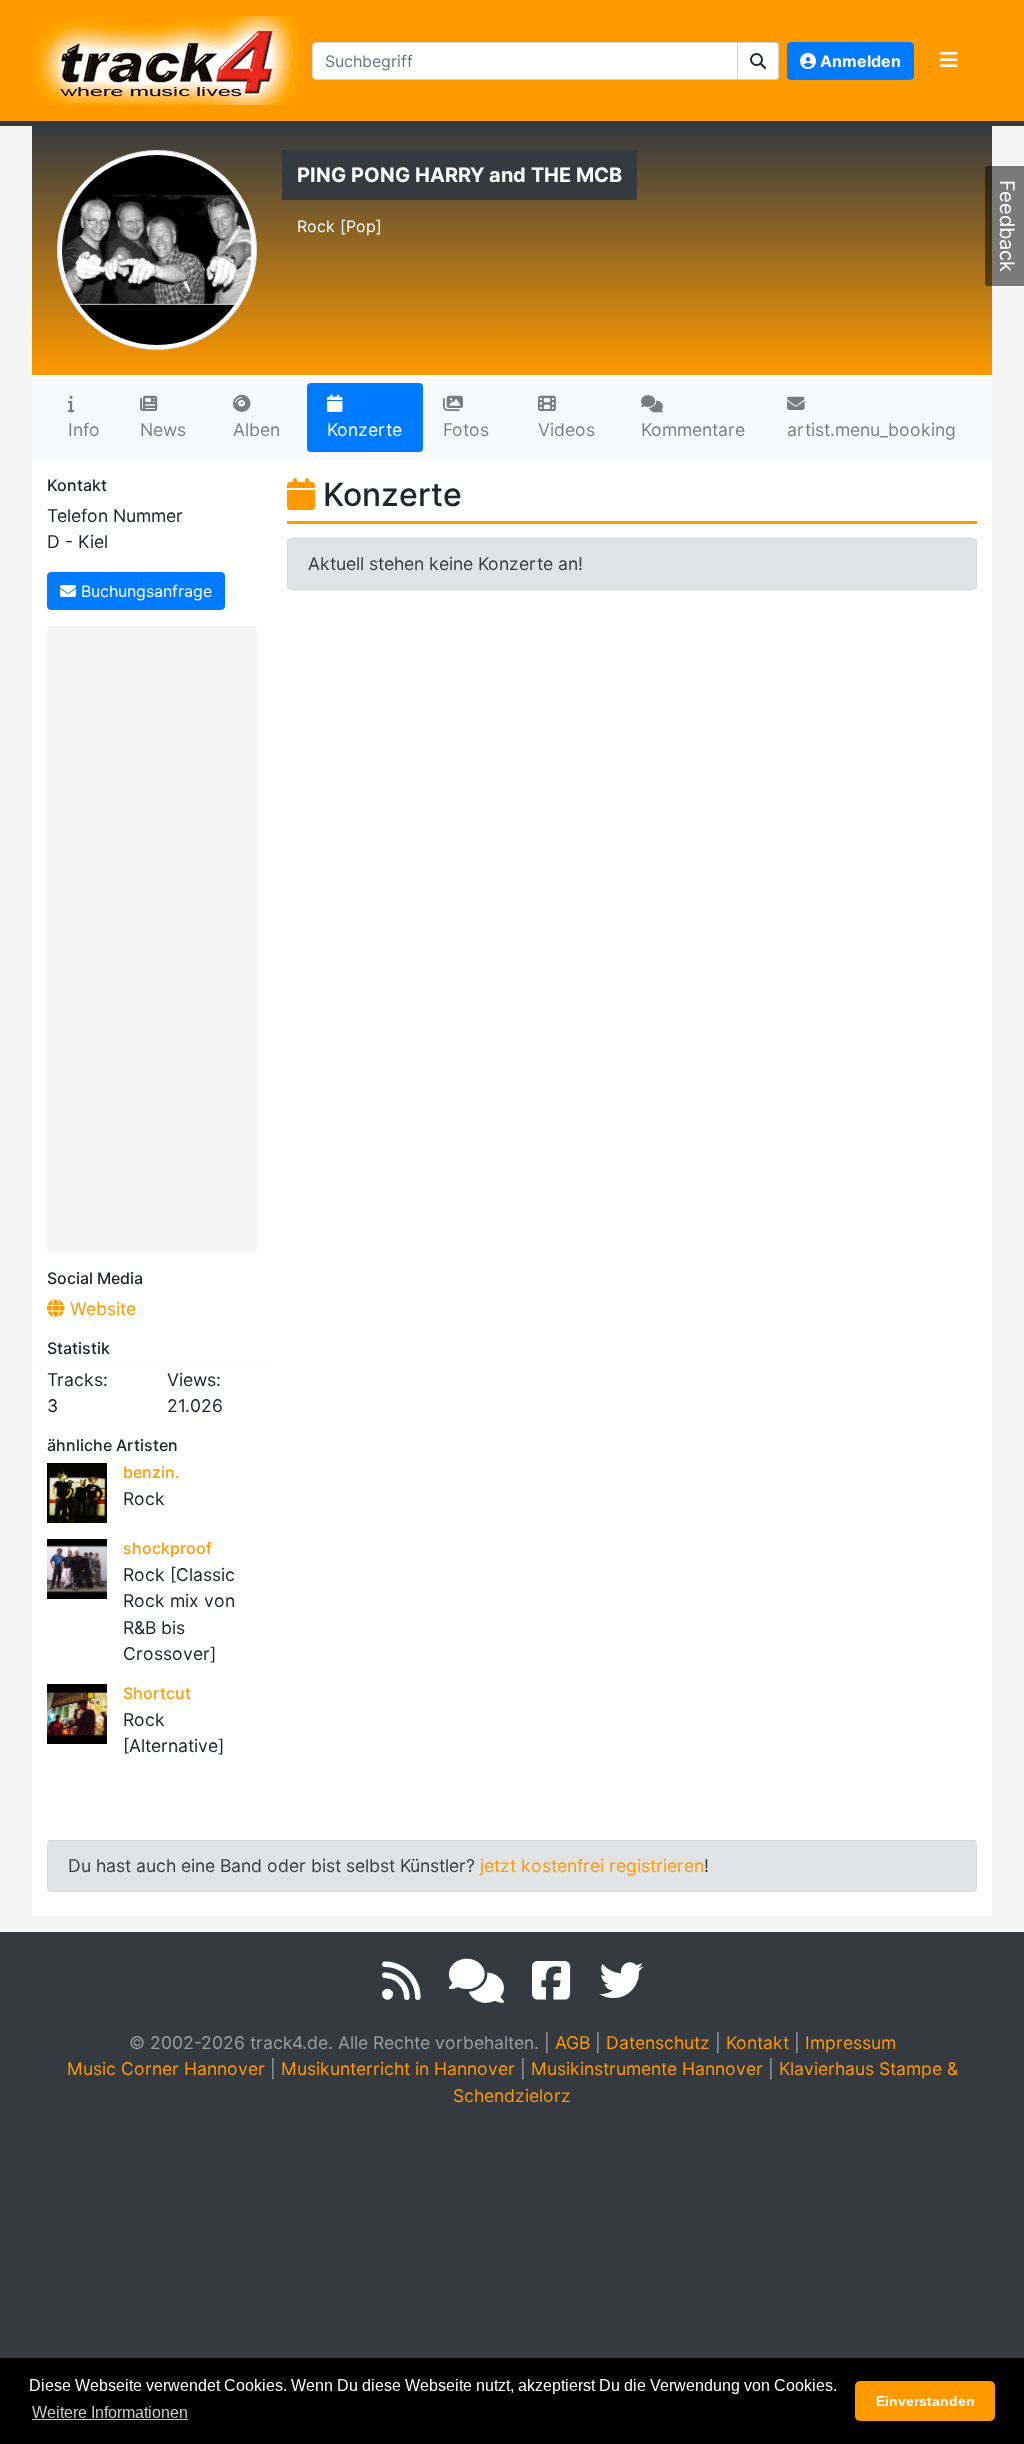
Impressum (850, 2042)
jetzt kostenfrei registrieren (592, 1865)
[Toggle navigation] (949, 61)
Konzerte (364, 429)
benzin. (151, 1472)
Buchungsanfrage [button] (144, 591)
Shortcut (157, 1693)
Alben (256, 429)
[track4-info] (476, 1981)
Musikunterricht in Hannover (398, 2068)
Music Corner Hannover (166, 2068)
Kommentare (693, 429)
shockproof (167, 1548)
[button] (758, 61)
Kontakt (757, 2042)
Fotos (466, 429)
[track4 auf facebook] (551, 1981)
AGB (572, 2042)
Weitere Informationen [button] (110, 2412)
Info (84, 429)
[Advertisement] (157, 936)
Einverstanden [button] (925, 2401)
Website (100, 1308)
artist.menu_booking (871, 429)
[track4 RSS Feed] (401, 1981)
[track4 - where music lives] (168, 56)
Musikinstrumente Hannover (647, 2068)
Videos (566, 429)
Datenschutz (658, 2042)
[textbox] (525, 61)
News (163, 429)
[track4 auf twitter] (621, 1981)
